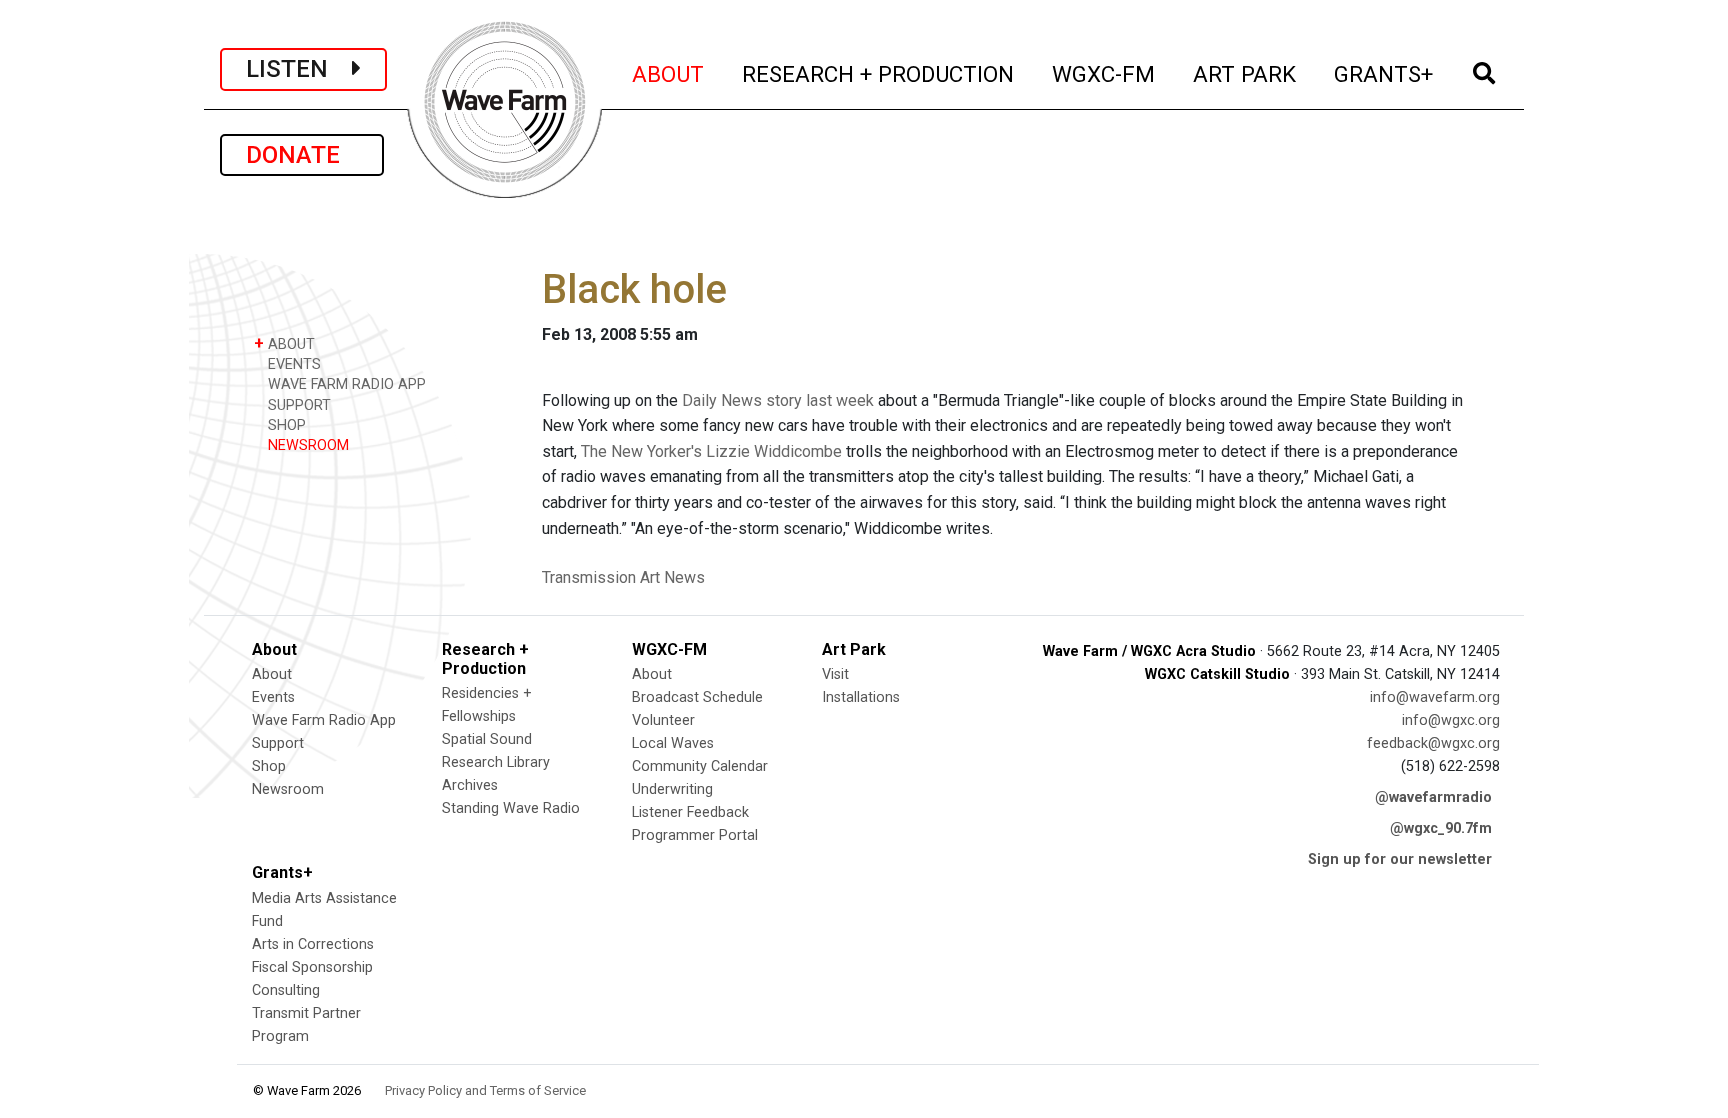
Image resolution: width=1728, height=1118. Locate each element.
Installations (861, 697)
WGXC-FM (1104, 73)
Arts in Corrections (313, 944)
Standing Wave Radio (511, 808)
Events (273, 697)
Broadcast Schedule (697, 697)
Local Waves (673, 743)
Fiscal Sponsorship (312, 967)
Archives (470, 785)
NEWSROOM (306, 445)
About (272, 674)
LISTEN (299, 69)
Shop (269, 766)
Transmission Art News (623, 577)
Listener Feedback (690, 812)
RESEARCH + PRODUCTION (879, 73)
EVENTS (292, 364)
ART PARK (1245, 73)
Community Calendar (700, 766)
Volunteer (663, 720)
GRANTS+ (1384, 73)
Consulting (286, 990)
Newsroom (288, 789)
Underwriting (672, 789)
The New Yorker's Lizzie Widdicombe (711, 451)
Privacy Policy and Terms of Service (485, 1090)
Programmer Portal (695, 835)
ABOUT (669, 73)
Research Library (496, 762)
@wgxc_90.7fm (1441, 828)
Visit (835, 674)
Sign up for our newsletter (1400, 859)
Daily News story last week (778, 400)
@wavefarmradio (1433, 797)
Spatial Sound (487, 739)
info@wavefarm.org (1435, 697)
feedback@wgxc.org (1433, 743)
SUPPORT (297, 405)
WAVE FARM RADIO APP (345, 384)
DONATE (302, 155)
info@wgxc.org (1451, 720)
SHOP (285, 425)
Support (278, 743)
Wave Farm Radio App (324, 720)
